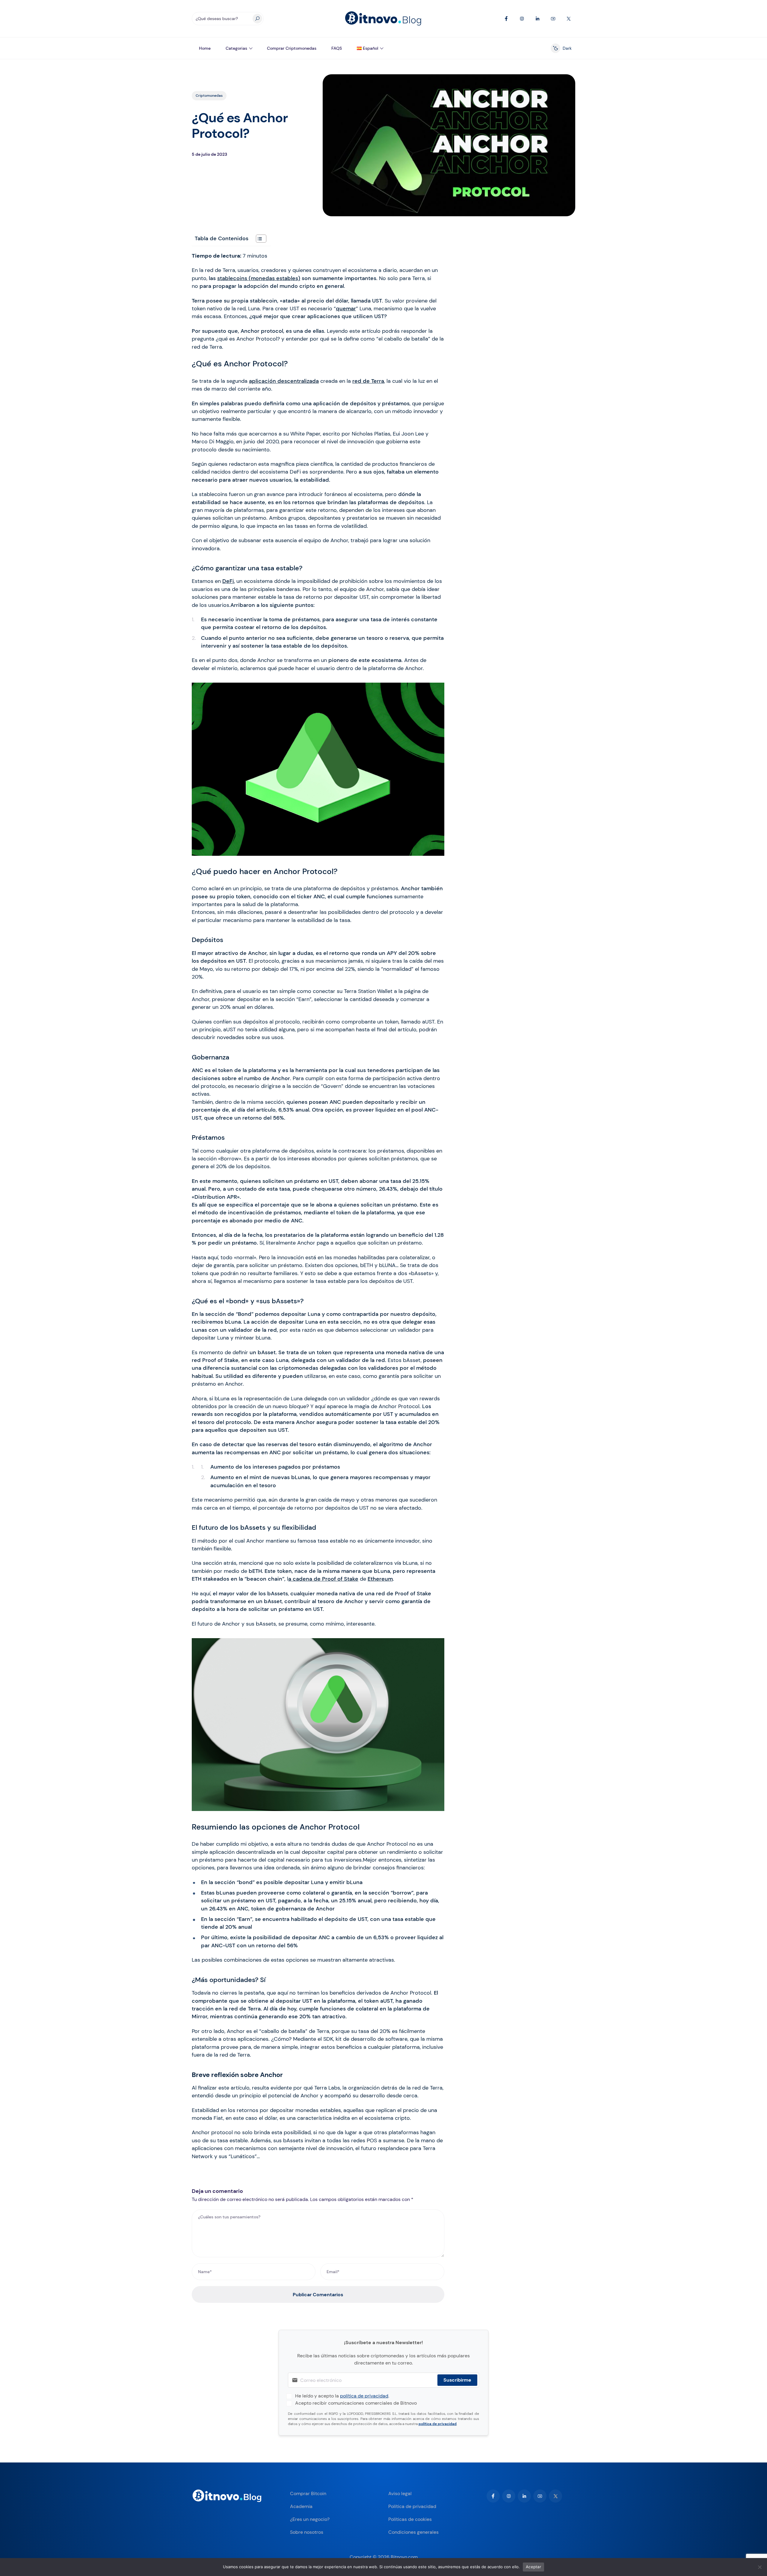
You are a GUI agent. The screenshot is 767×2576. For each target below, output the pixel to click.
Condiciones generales (413, 2532)
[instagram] (509, 2496)
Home (205, 48)
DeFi (228, 581)
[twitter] (555, 2496)
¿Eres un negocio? (310, 2519)
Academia (301, 2506)
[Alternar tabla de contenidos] (258, 239)
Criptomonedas (209, 96)
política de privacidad (364, 2396)
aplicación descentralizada (284, 381)
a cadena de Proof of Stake (323, 1579)
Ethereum (380, 1579)
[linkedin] (524, 2496)
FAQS (337, 48)
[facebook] (493, 2496)
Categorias (236, 48)
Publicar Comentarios (318, 2295)
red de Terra (368, 381)
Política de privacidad (412, 2506)
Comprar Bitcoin (308, 2493)
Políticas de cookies (410, 2519)
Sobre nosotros (307, 2532)
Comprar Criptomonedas (292, 48)
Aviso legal (400, 2493)
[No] (760, 2567)
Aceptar (533, 2567)
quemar (346, 309)
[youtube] (540, 2496)
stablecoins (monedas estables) (259, 278)
